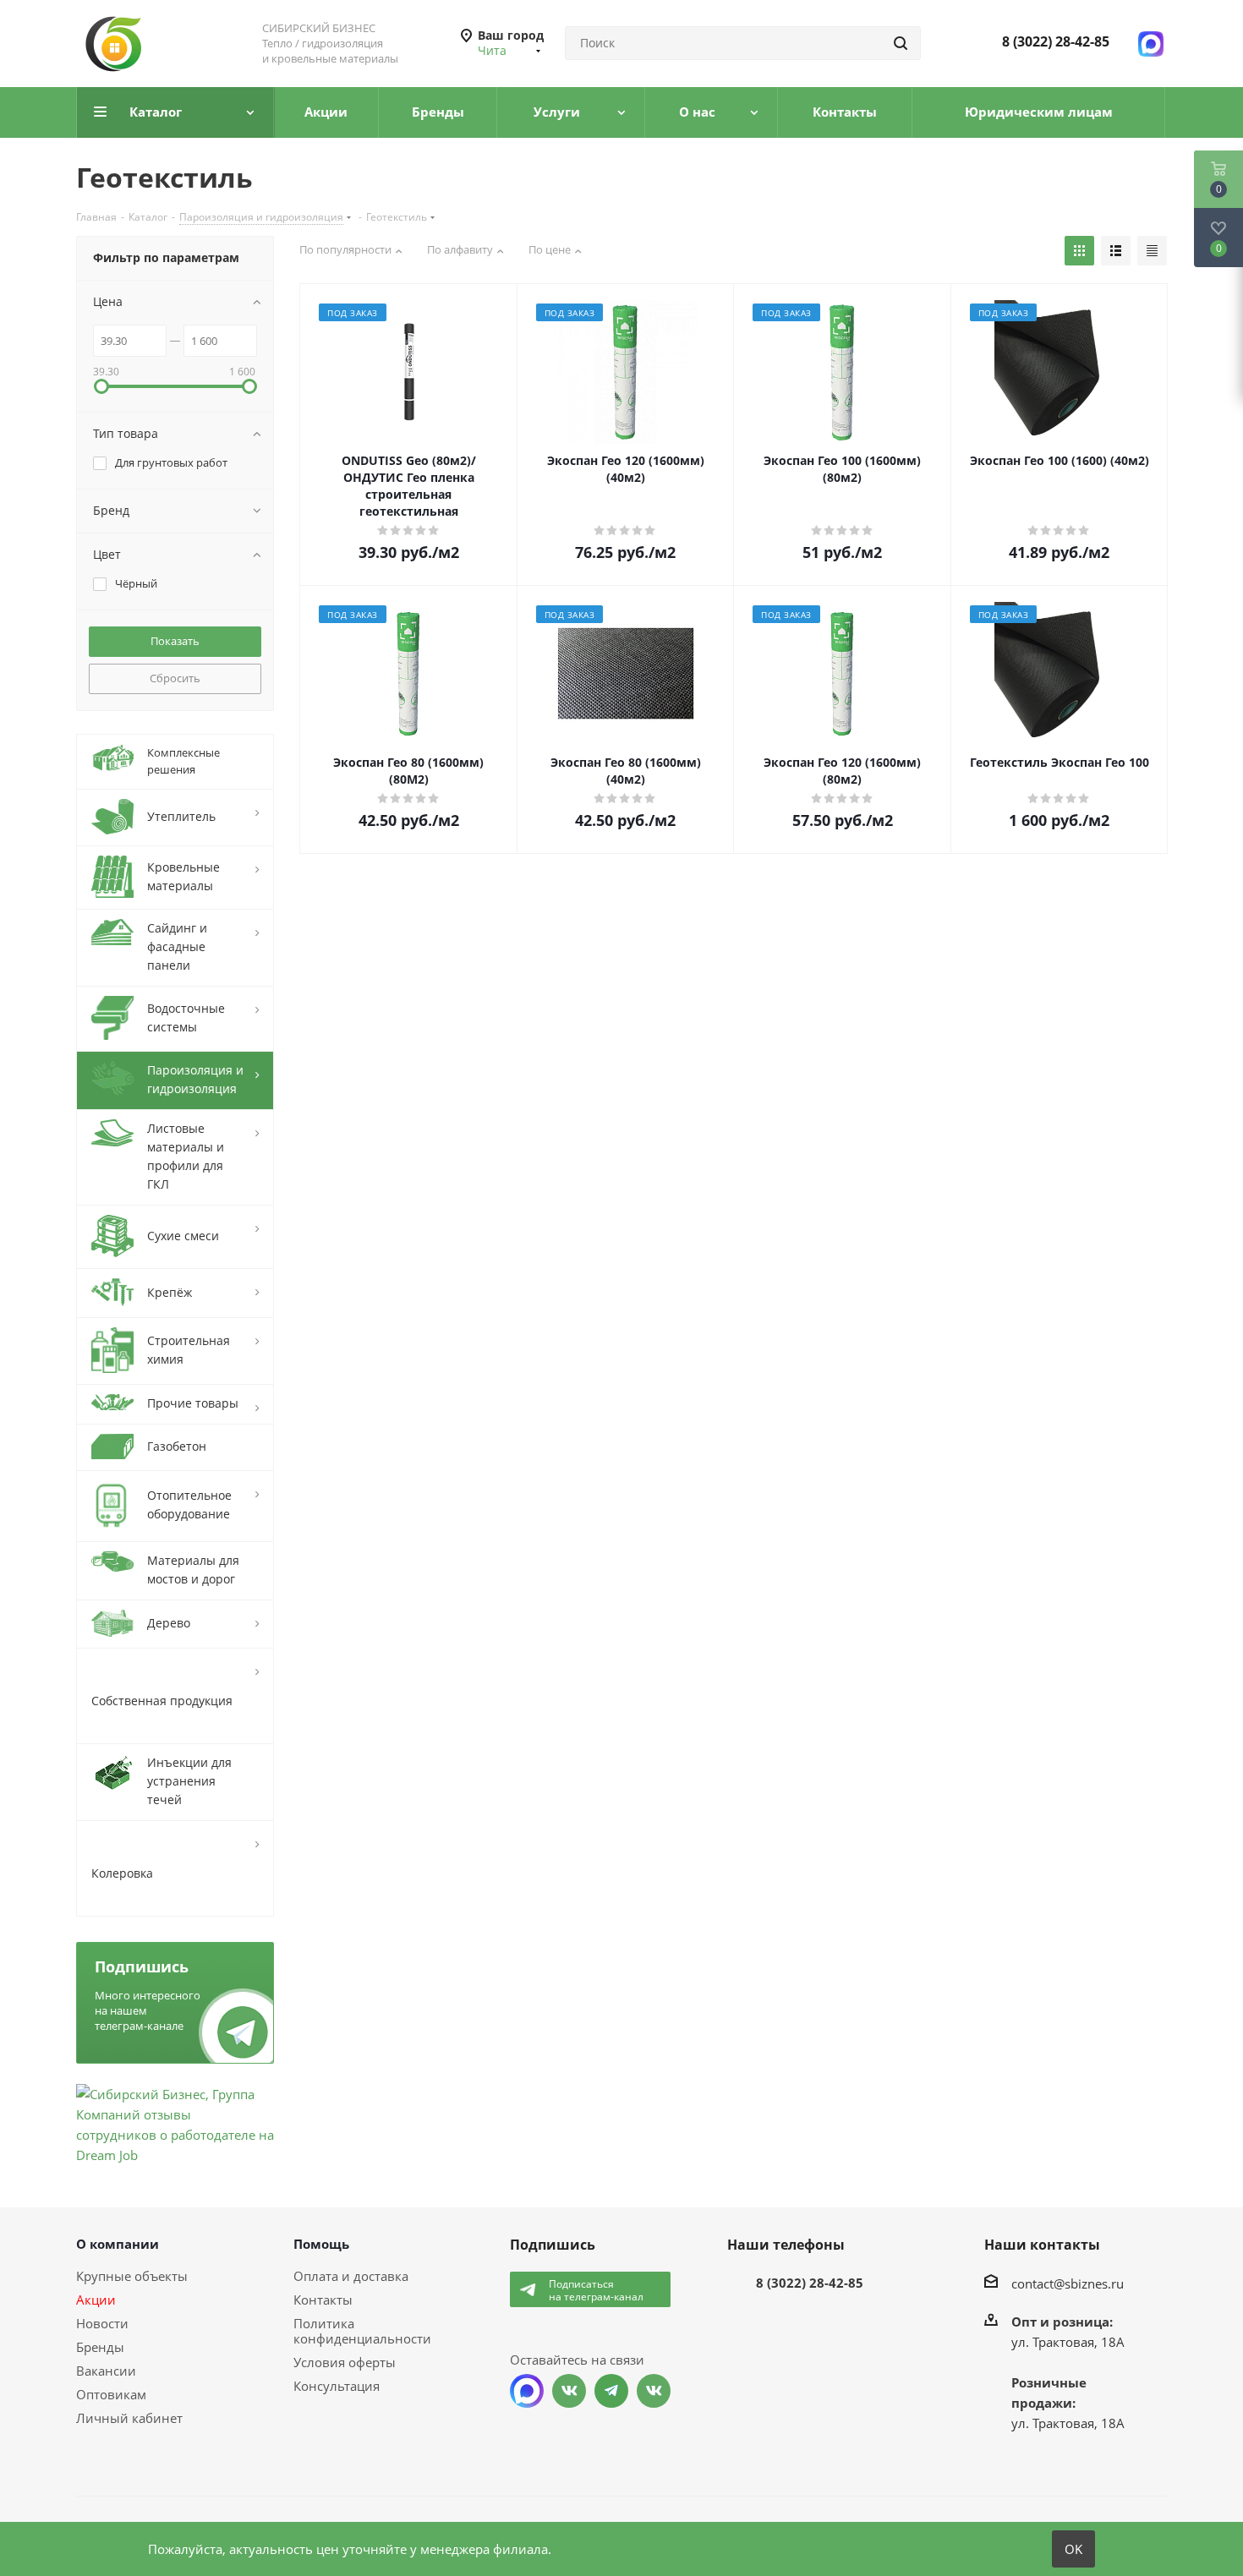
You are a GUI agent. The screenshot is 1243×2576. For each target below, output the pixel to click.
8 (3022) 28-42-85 (1056, 41)
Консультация (337, 2386)
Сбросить (175, 678)
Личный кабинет (129, 2418)
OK (1073, 2549)
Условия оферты (345, 2362)
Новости (102, 2323)
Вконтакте (569, 2391)
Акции (96, 2300)
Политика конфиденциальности (362, 2331)
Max (527, 2391)
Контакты (323, 2300)
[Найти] (901, 43)
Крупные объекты (132, 2276)
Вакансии (106, 2371)
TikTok (654, 2391)
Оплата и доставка (351, 2276)
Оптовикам (111, 2394)
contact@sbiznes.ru (1068, 2283)
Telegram (611, 2391)
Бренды (100, 2347)
